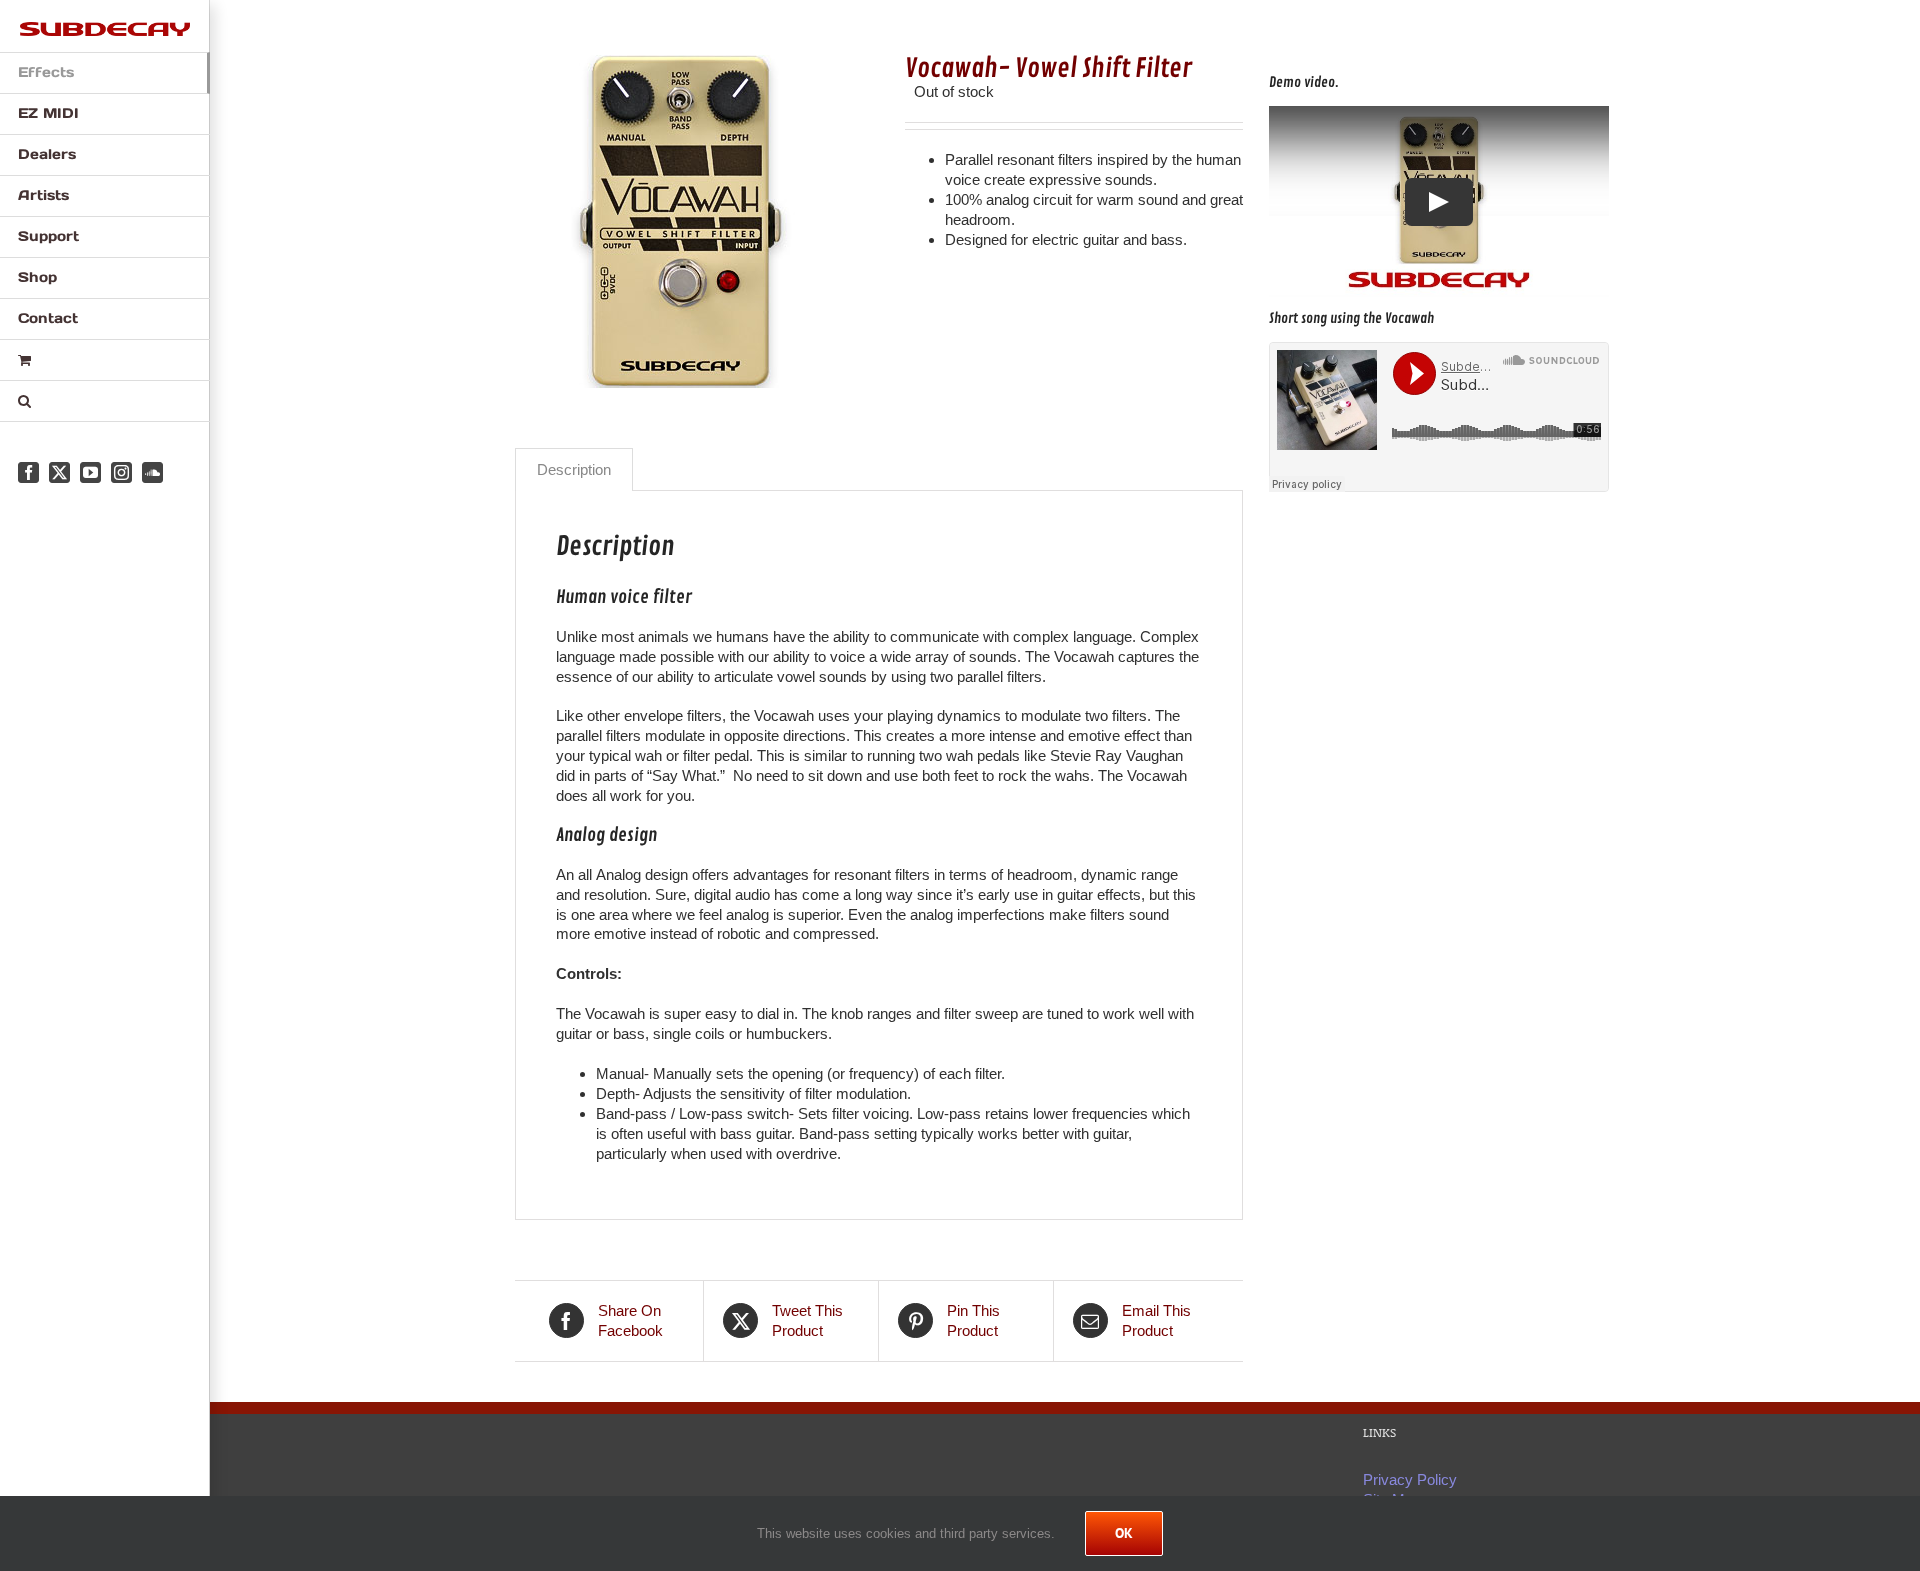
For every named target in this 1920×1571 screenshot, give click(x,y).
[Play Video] (1439, 201)
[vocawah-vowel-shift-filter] (695, 221)
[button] (105, 401)
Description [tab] (574, 469)
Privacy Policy (1410, 1479)
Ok (1124, 1533)
